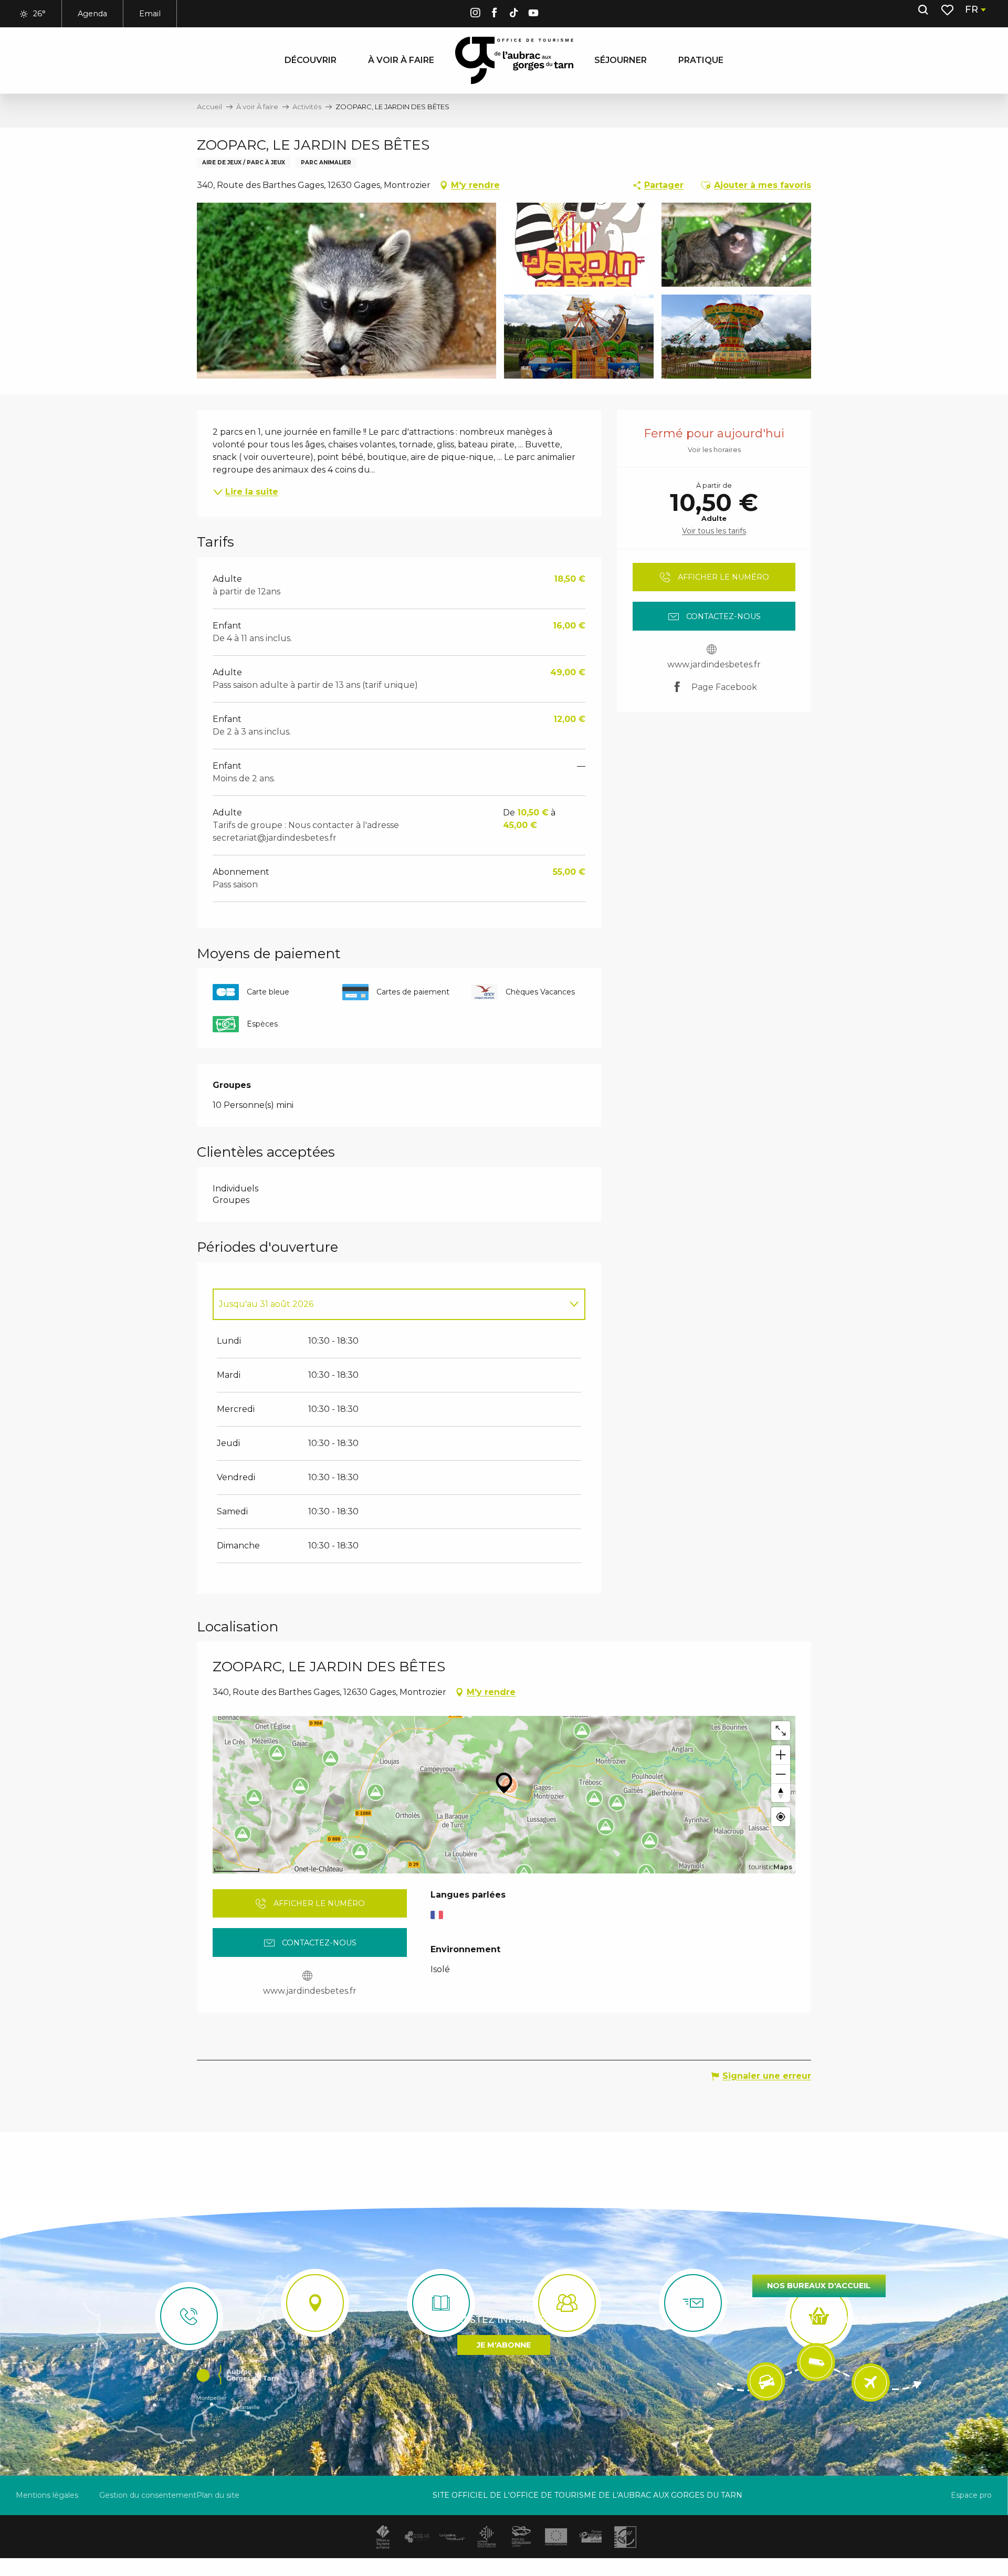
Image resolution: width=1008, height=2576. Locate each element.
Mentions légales (47, 2495)
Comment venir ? (819, 2320)
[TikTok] (514, 14)
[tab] (388, 1304)
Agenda (92, 14)
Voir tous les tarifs (714, 531)
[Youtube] (533, 14)
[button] (923, 10)
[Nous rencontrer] (315, 2303)
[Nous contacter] (189, 2316)
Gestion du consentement (148, 2495)
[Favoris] (948, 10)
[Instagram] (475, 14)
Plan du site (218, 2495)
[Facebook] (495, 14)
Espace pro (971, 2495)
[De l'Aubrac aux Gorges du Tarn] (514, 60)
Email (150, 14)
